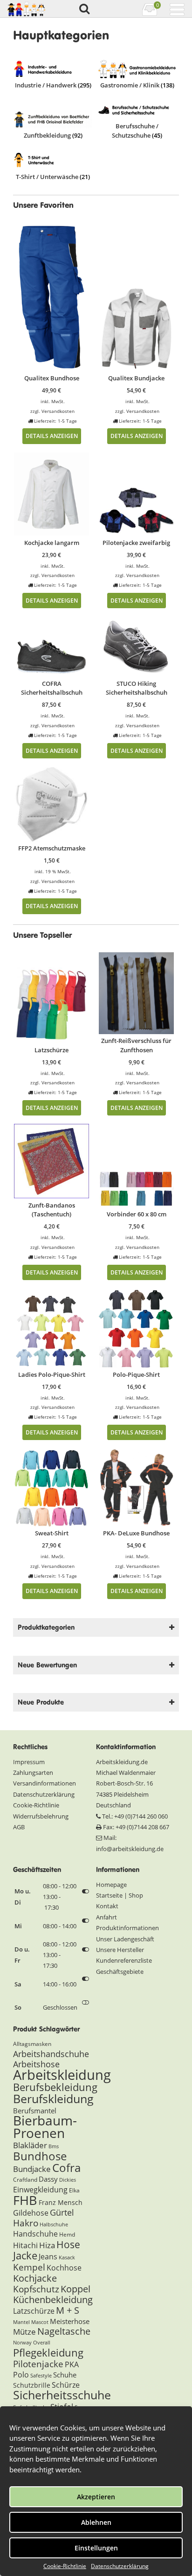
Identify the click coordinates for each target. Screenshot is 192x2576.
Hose (68, 2244)
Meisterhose (70, 2321)
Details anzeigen (52, 436)
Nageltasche (64, 2331)
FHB (25, 2200)
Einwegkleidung (40, 2190)
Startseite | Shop (120, 1895)
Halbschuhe (54, 2224)
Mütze (24, 2332)
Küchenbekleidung (53, 2300)
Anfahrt (106, 1917)
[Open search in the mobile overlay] (84, 9)
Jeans (48, 2257)
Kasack (67, 2257)
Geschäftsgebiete (120, 1972)
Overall (42, 2343)
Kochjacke (35, 2278)
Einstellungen (96, 2548)
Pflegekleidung (48, 2352)
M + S (68, 2310)
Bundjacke (32, 2169)
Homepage (111, 1885)
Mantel (21, 2322)
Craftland (25, 2180)
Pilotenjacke (38, 2364)
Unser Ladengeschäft (125, 1939)
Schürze (66, 2385)
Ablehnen (96, 2522)
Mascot (40, 2322)
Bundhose (40, 2156)
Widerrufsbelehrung (41, 1816)
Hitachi (25, 2245)
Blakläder (30, 2145)
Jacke (25, 2255)
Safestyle (41, 2376)
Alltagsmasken (32, 2044)
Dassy (48, 2179)
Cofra (66, 2168)
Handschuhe (35, 2234)
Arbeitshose (36, 2064)
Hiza (47, 2245)
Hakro (26, 2223)
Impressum (29, 1762)
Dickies (68, 2180)
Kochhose (64, 2268)
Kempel (29, 2267)
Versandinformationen (45, 1783)
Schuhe (65, 2375)
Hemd (67, 2234)
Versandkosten (58, 411)
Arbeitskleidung (62, 2075)
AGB (19, 1827)
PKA (72, 2364)
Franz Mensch (61, 2202)
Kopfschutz (36, 2289)
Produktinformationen (127, 1928)
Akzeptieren (96, 2497)
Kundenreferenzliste (124, 1960)
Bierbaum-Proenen (45, 2127)
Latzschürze (34, 2311)
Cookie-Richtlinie (65, 2566)
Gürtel (62, 2212)
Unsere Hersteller (120, 1950)
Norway (22, 2343)
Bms (54, 2146)
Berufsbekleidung (55, 2087)
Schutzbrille (32, 2385)
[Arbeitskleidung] (28, 9)
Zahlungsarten (33, 1773)
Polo (21, 2375)
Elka (74, 2190)
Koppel (75, 2289)
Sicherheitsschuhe (62, 2395)
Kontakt (107, 1906)
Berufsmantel (35, 2111)
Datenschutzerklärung (120, 2566)
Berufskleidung (53, 2098)
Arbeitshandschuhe (51, 2054)
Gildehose (31, 2213)
